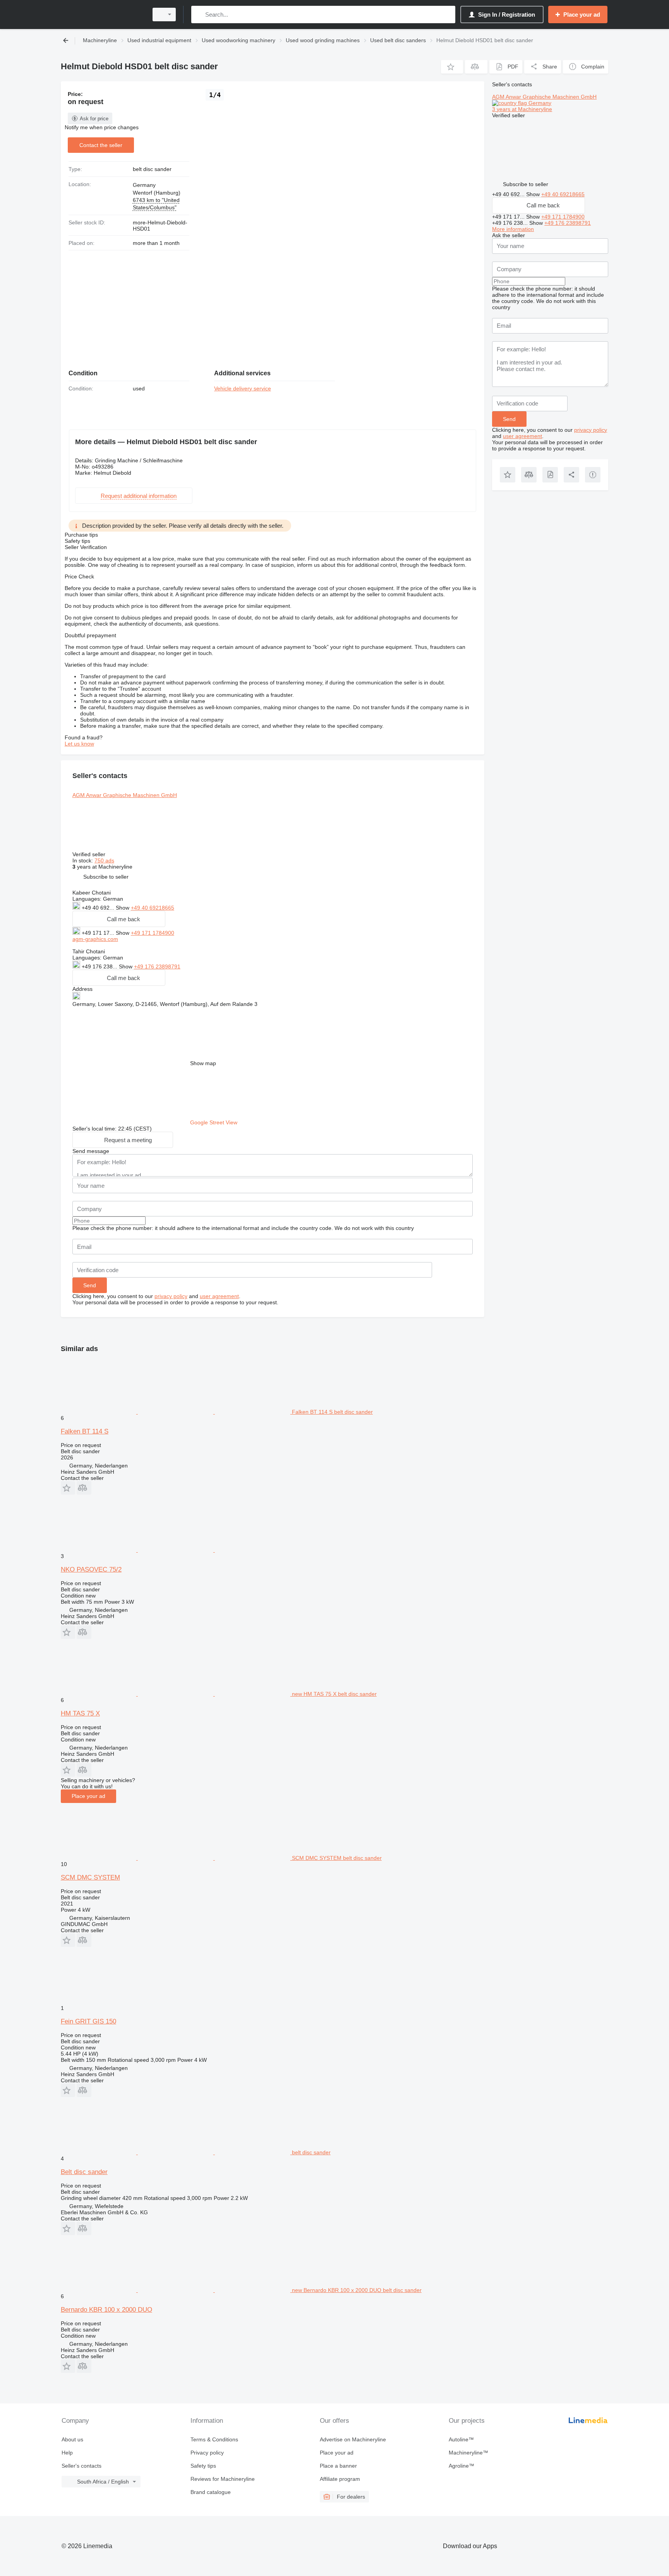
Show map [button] (203, 1063)
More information (513, 229)
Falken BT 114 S (85, 1431)
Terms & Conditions (214, 2439)
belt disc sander (152, 169)
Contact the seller (101, 145)
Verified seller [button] (90, 854)
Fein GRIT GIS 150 (88, 2021)
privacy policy (171, 1296)
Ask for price (94, 119)
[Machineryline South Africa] (102, 15)
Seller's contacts (81, 2466)
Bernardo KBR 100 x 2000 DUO (106, 2310)
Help (67, 2453)
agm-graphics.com (95, 939)
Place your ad (88, 1796)
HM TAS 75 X (80, 1713)
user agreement (219, 1296)
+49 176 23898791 (157, 966)
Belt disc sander (84, 2172)
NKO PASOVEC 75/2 (91, 1569)
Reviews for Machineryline (223, 2479)
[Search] (199, 15)
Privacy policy (207, 2453)
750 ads (104, 860)
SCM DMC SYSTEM (90, 1877)
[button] (452, 67)
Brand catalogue (211, 2492)
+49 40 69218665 (153, 908)
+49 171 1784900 (153, 933)
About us (72, 2439)
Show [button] (123, 908)
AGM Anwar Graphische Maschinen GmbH (125, 795)
